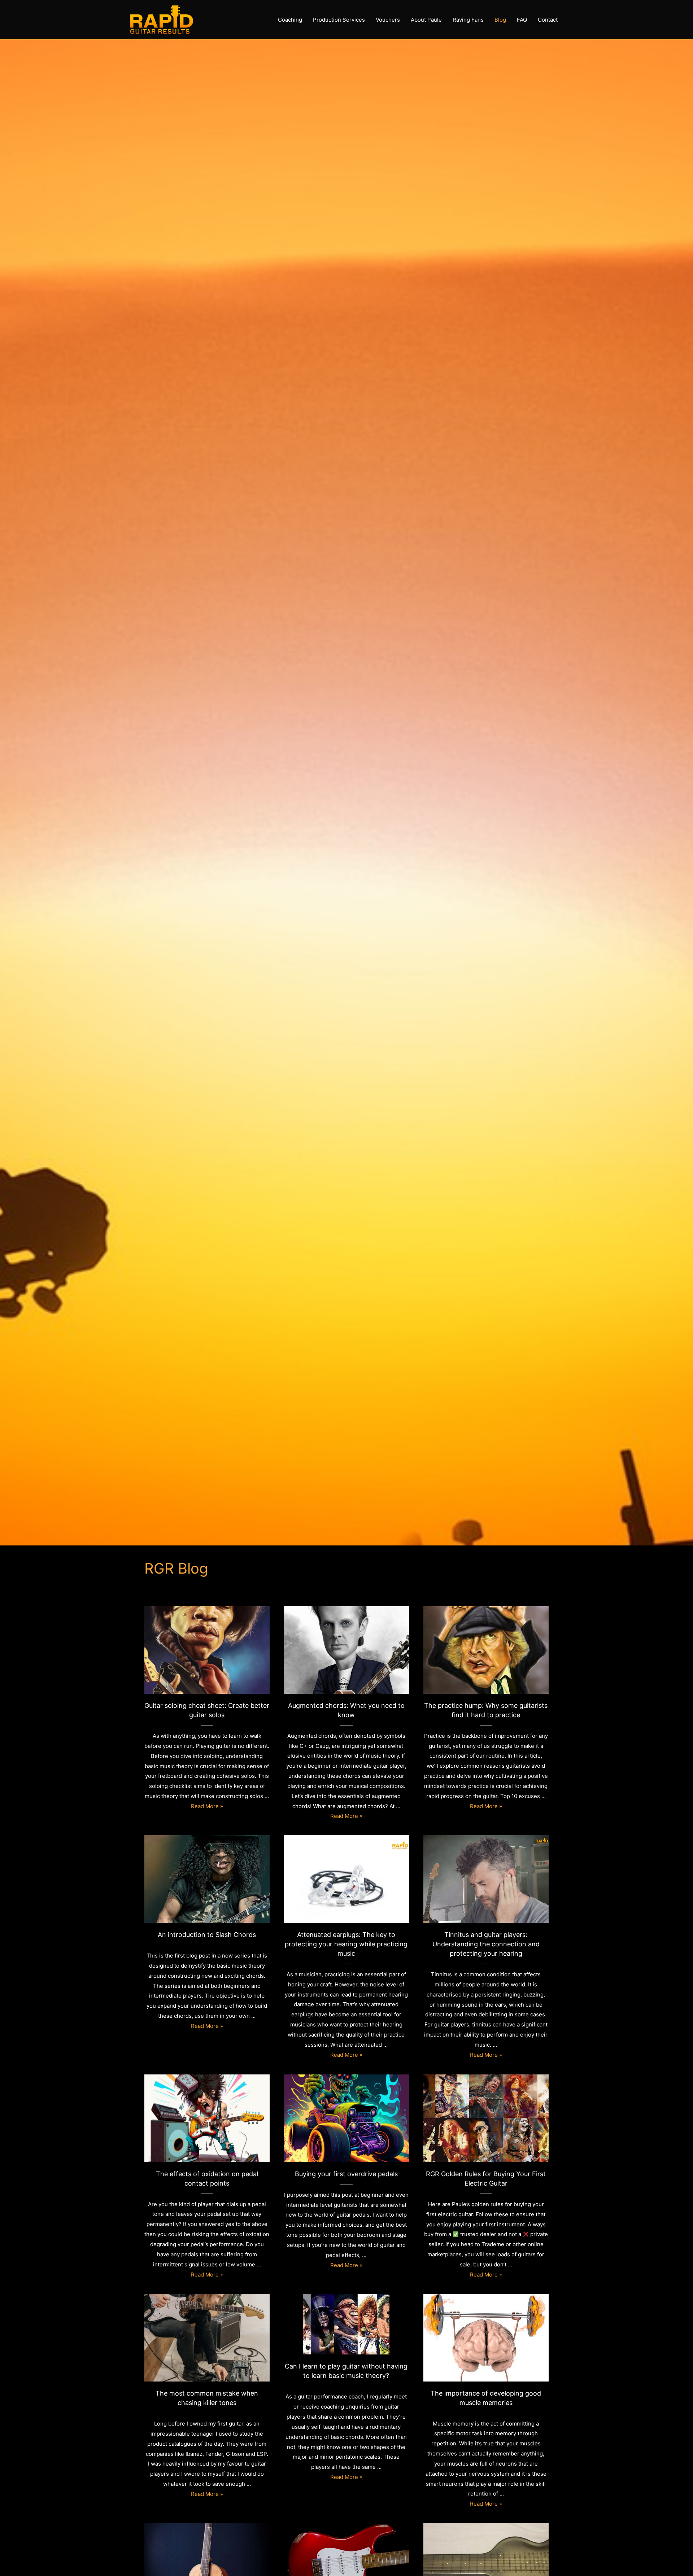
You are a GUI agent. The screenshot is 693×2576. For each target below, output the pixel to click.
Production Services (339, 20)
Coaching (290, 20)
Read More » (207, 1806)
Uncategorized (207, 2351)
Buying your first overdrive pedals (346, 2114)
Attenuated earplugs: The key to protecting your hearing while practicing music (346, 1875)
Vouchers (388, 20)
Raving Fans (468, 20)
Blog (500, 20)
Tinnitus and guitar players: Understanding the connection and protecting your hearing (486, 1875)
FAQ (522, 20)
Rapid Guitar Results (207, 1664)
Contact (548, 20)
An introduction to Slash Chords (207, 1875)
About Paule (426, 20)
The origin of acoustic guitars (207, 2563)
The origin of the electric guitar (486, 2563)
